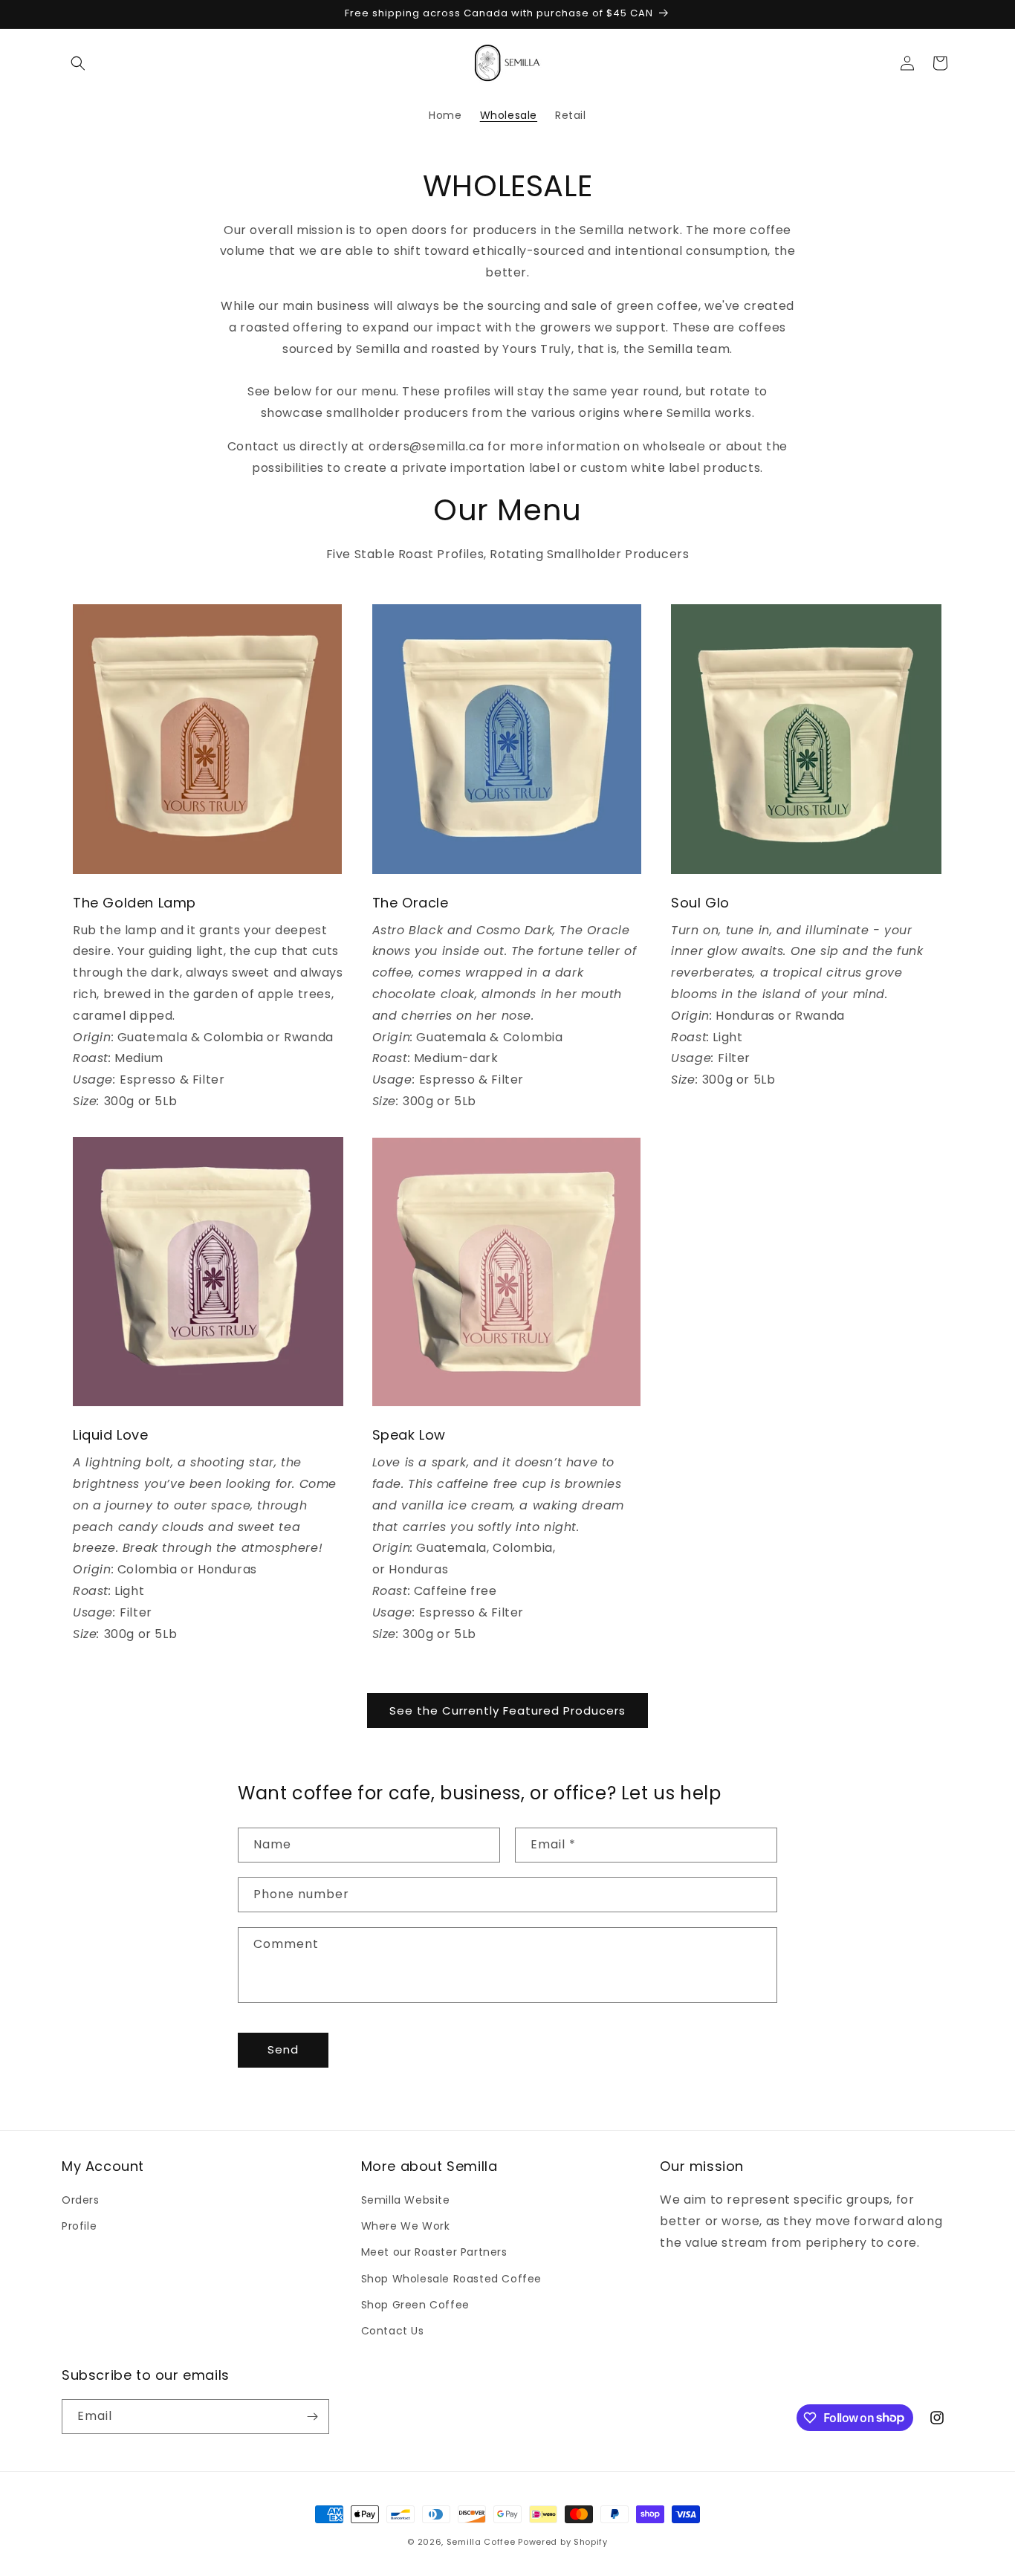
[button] (78, 63)
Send (283, 2049)
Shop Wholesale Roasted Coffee (451, 2279)
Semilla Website (406, 2200)
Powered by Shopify (563, 2542)
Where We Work (406, 2226)
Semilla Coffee (481, 2542)
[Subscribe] (312, 2417)
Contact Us (393, 2331)
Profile (79, 2226)
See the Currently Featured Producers (507, 1711)
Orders (81, 2200)
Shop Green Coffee (415, 2305)
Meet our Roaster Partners (434, 2252)
